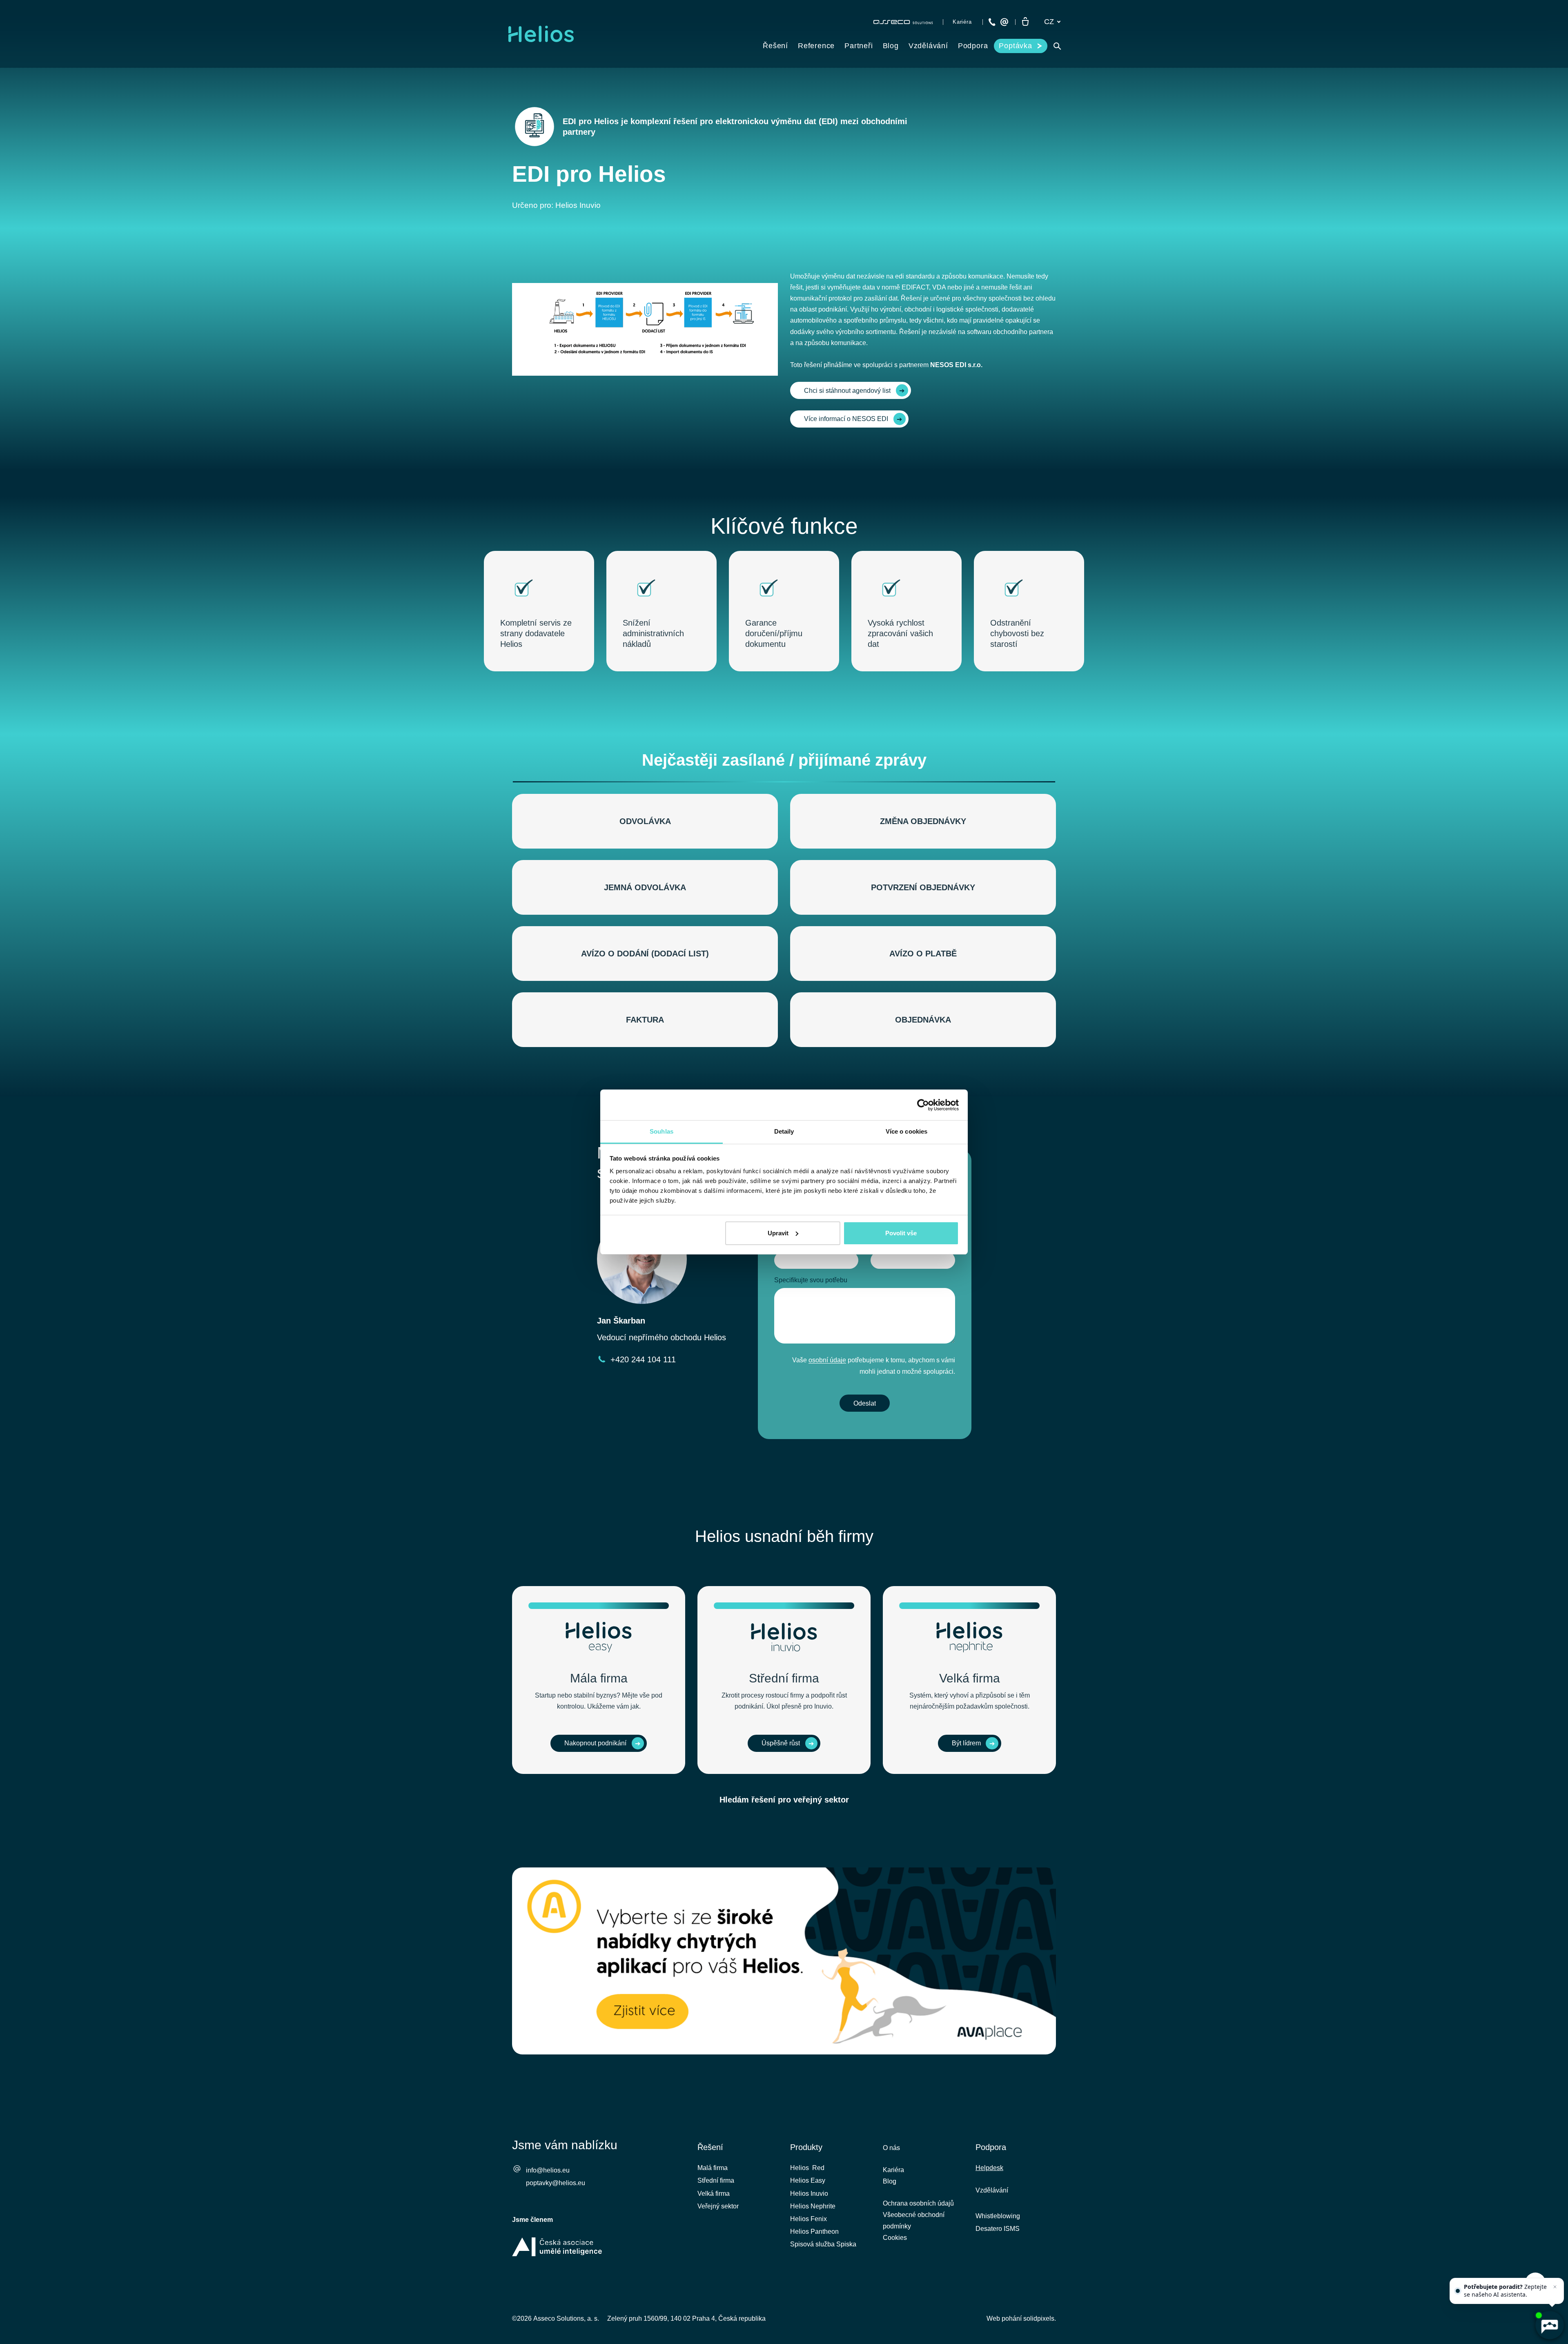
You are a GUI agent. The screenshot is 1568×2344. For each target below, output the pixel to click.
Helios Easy (808, 2180)
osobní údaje (827, 1360)
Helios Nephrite (813, 2206)
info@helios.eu (548, 2170)
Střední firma (716, 2180)
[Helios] (541, 34)
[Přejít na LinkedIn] (1007, 2286)
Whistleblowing (998, 2216)
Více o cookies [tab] (906, 1131)
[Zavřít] (1555, 2287)
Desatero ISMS (998, 2229)
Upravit (778, 1233)
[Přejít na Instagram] (1050, 2286)
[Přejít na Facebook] (985, 2286)
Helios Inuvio (809, 2194)
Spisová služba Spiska (823, 2244)
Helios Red (807, 2168)
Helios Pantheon (814, 2231)
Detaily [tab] (784, 1131)
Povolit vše (901, 1233)
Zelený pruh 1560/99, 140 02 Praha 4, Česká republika (686, 2318)
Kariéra (893, 2170)
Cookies (895, 2238)
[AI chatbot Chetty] (1549, 2325)
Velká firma (714, 2194)
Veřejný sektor (718, 2206)
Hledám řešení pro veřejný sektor (784, 1800)
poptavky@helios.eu (556, 2183)
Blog (890, 2181)
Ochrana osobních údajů (918, 2203)
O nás (891, 2148)
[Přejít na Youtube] (1029, 2286)
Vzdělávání (992, 2190)
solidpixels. (1040, 2318)
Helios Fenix (808, 2219)
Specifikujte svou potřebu (811, 1280)
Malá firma (713, 2168)
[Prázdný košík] (1025, 22)
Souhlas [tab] (661, 1131)
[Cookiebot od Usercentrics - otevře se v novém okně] (923, 1105)
